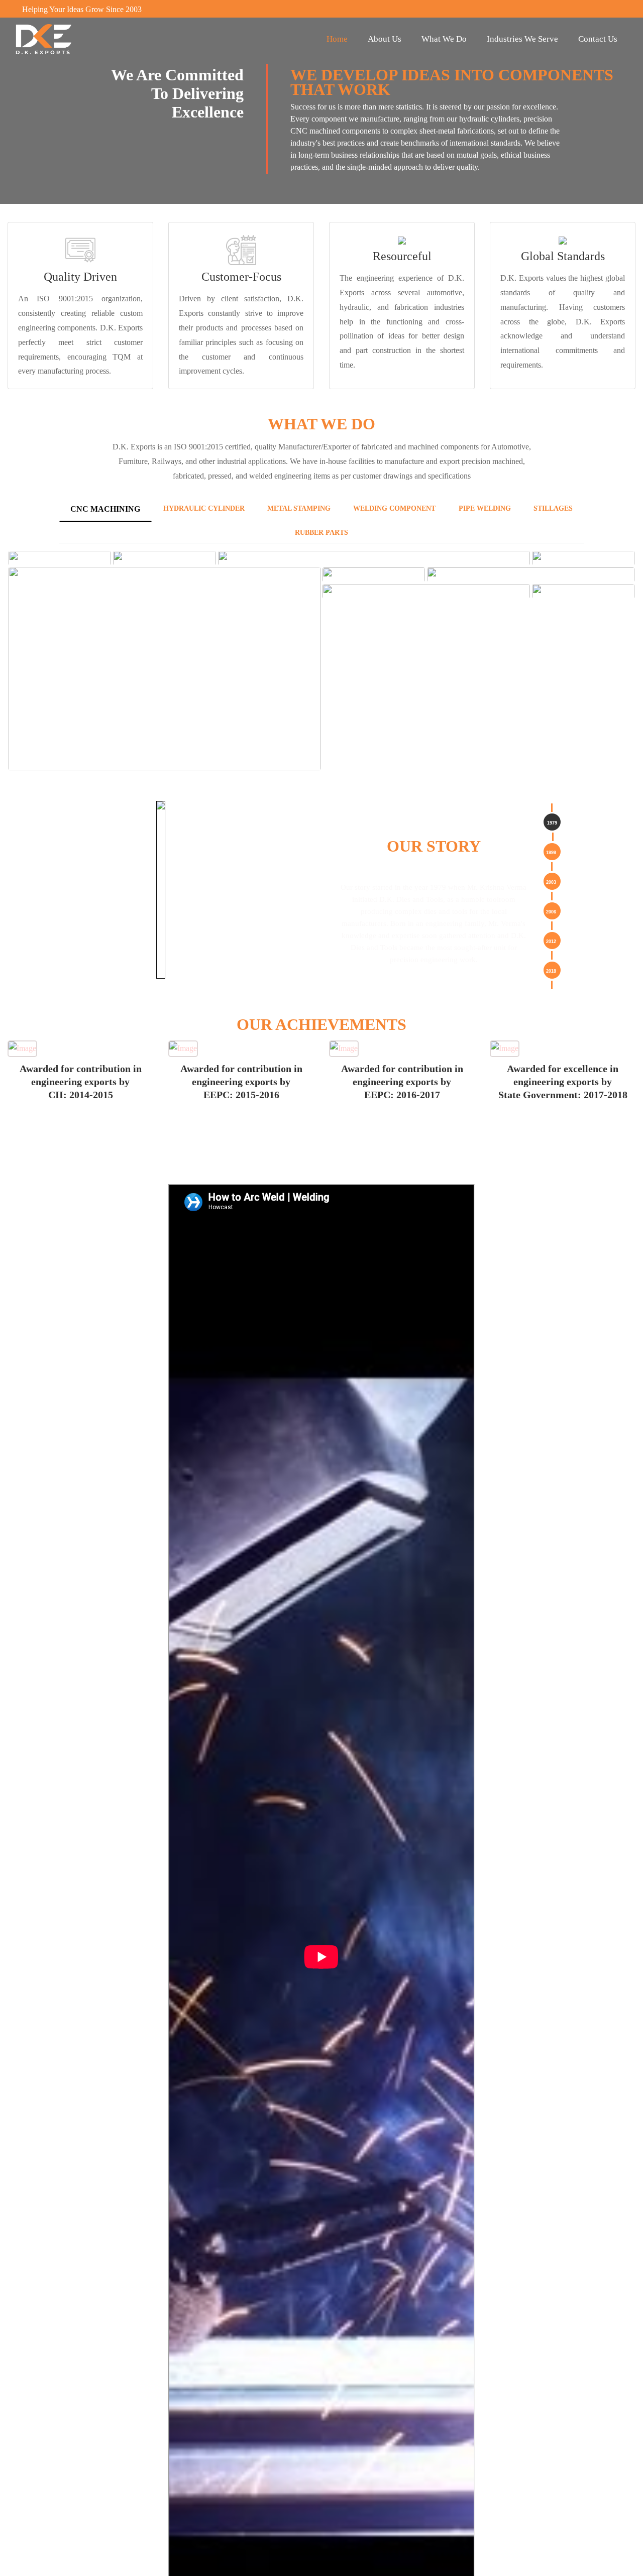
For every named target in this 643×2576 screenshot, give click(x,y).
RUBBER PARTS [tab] (321, 533)
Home (337, 39)
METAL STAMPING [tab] (299, 508)
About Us (385, 39)
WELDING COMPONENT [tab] (394, 508)
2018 (551, 971)
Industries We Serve (522, 39)
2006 (551, 912)
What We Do (444, 39)
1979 (552, 823)
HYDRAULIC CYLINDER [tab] (204, 508)
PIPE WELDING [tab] (485, 508)
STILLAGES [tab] (553, 508)
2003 (551, 882)
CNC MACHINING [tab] (105, 509)
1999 (551, 853)
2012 (551, 942)
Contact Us (598, 39)
